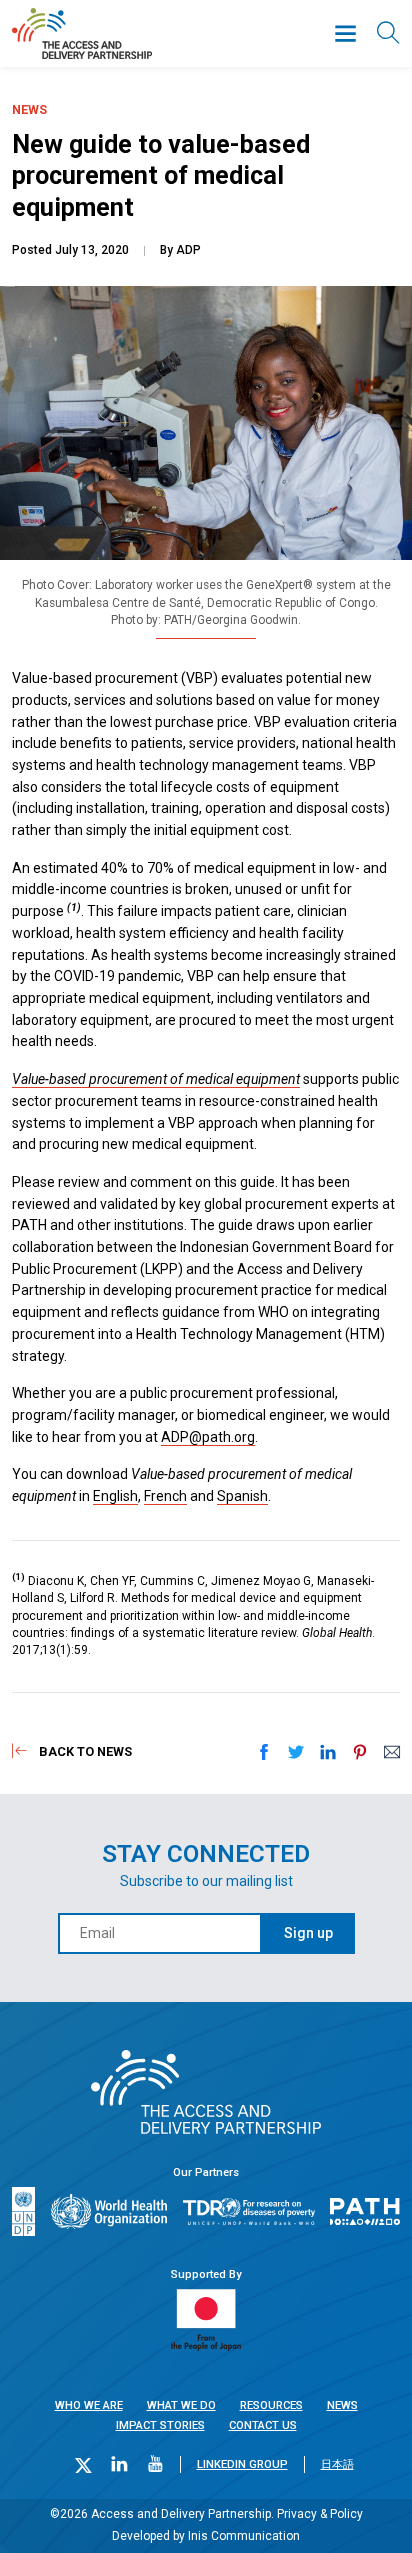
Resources (271, 2405)
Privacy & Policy (320, 2514)
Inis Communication (244, 2536)
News (342, 2405)
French (165, 1496)
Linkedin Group (242, 2464)
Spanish (242, 1496)
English (115, 1496)
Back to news (85, 1751)
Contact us (263, 2425)
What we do (181, 2405)
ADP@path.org (208, 1437)
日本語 (337, 2464)
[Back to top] (376, 2517)
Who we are (89, 2405)
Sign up (308, 1933)
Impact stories (160, 2425)
